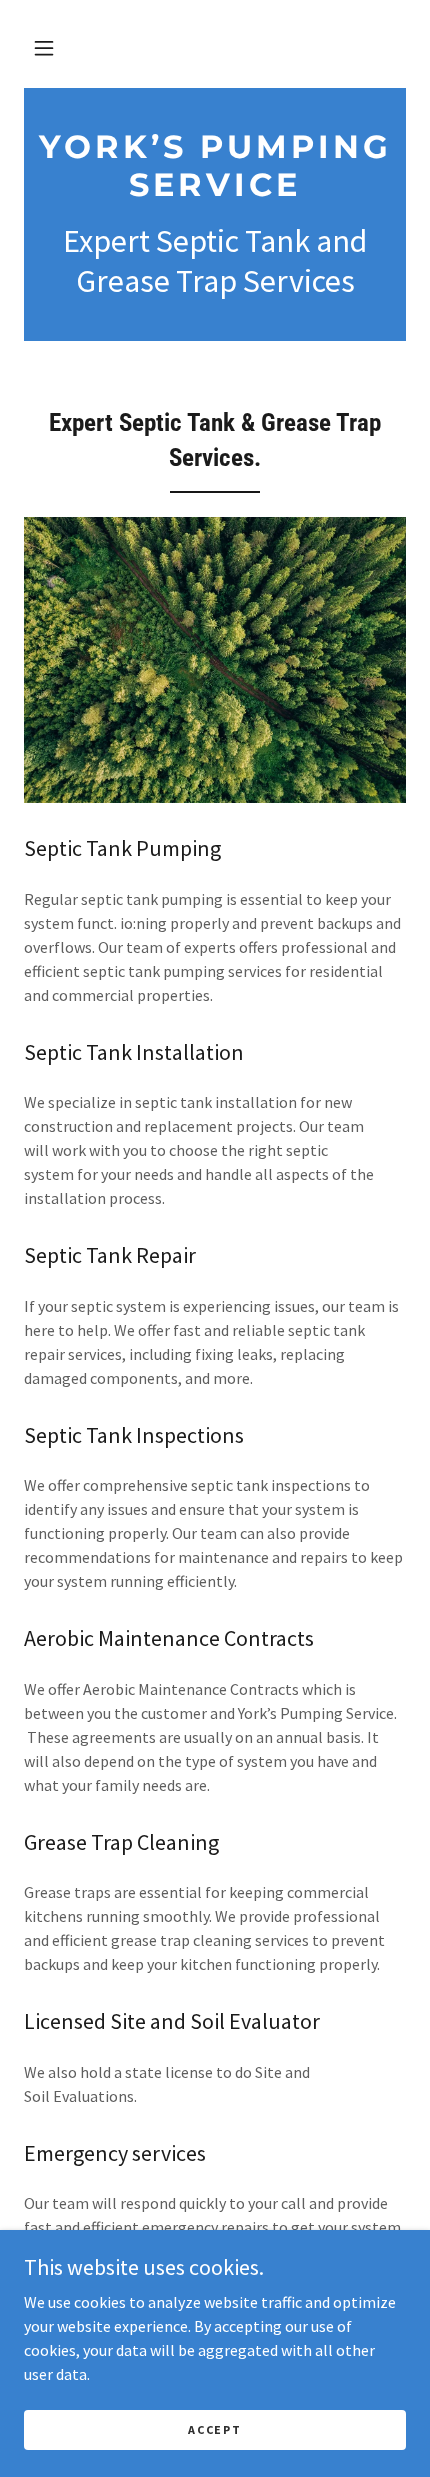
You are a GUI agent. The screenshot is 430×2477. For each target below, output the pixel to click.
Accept (214, 2429)
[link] (215, 166)
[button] (44, 48)
